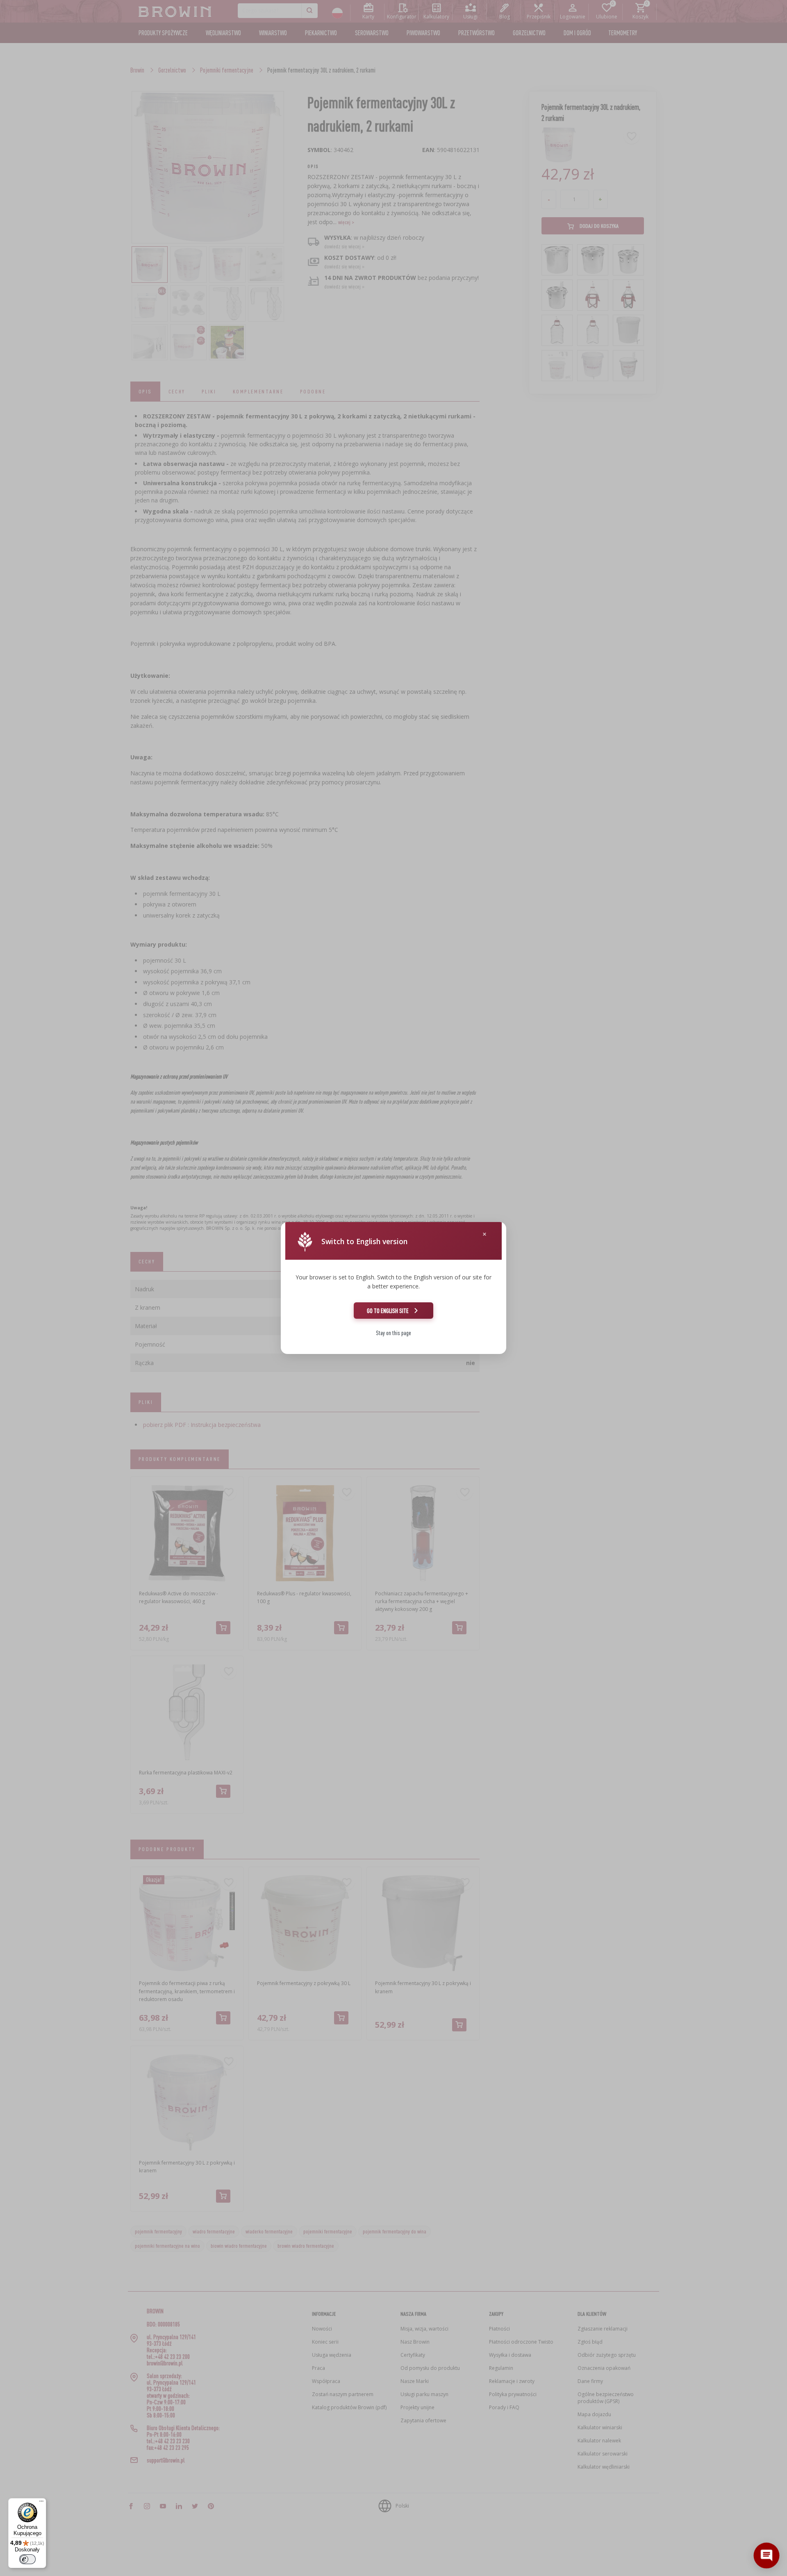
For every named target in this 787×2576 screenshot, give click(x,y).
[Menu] (41, 2503)
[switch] (27, 2559)
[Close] (484, 1234)
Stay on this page (393, 1333)
